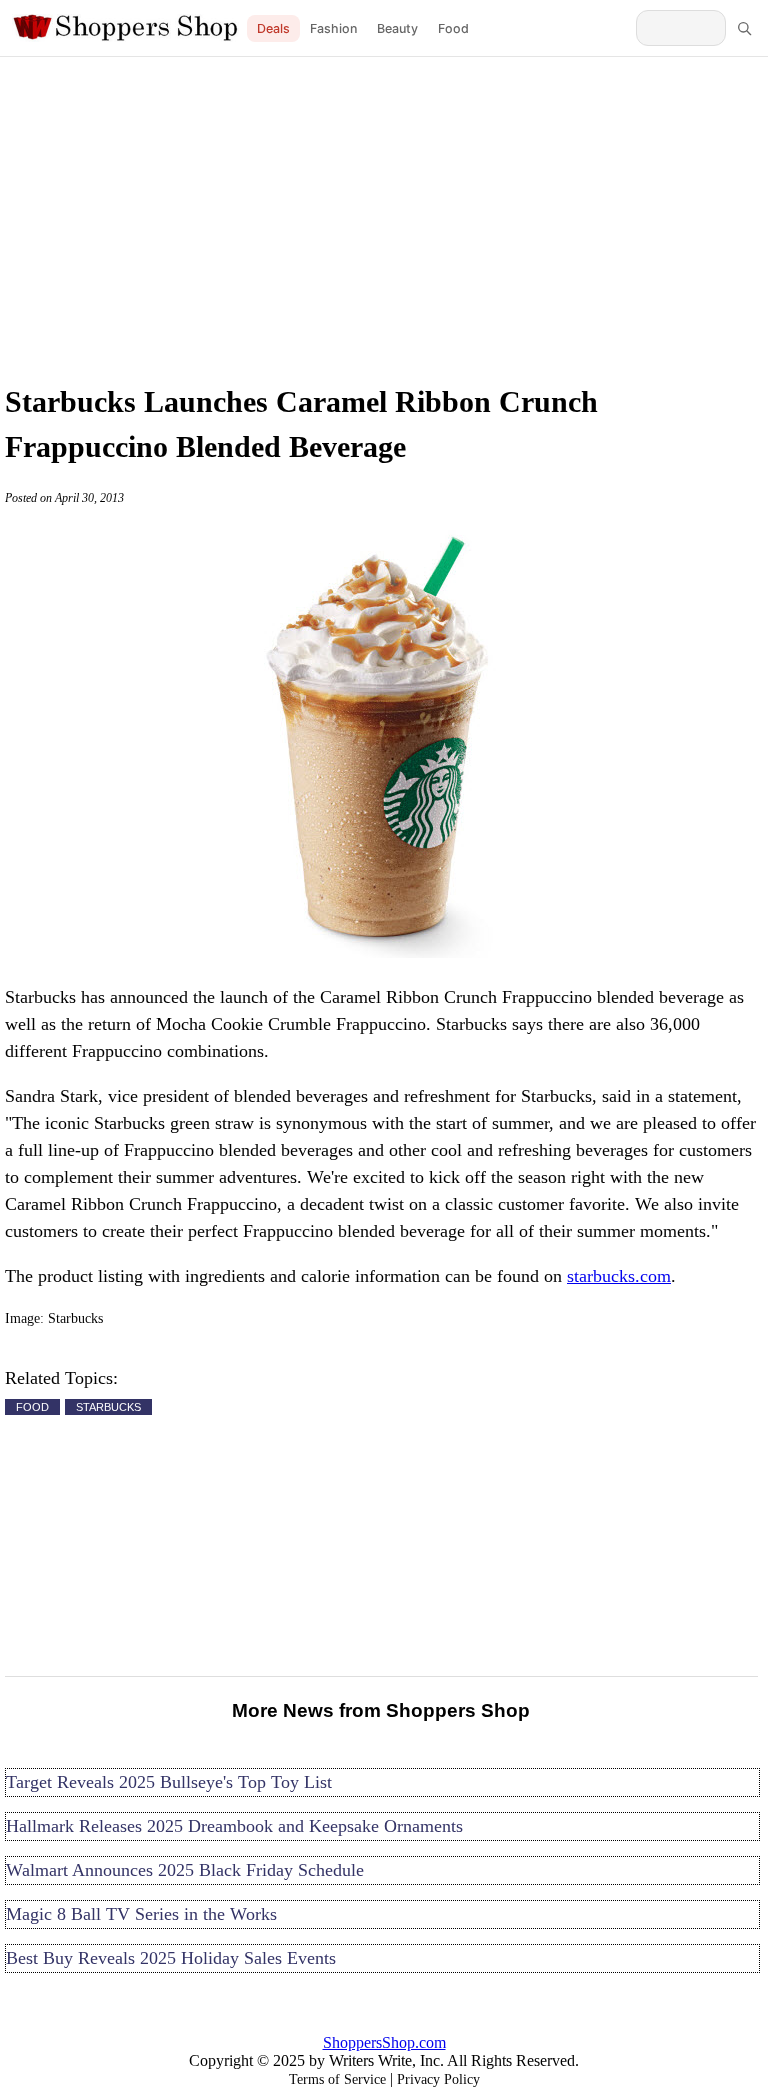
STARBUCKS (108, 1407)
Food (453, 28)
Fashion (333, 28)
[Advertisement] (384, 215)
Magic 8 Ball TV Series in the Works (141, 1914)
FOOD (32, 1407)
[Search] (744, 28)
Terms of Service (337, 2079)
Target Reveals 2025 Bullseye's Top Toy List (169, 1782)
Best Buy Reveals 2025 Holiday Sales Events (171, 1958)
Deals (273, 28)
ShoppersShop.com (384, 2042)
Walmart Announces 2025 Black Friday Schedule (185, 1870)
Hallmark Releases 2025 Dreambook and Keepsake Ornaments (234, 1826)
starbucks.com (619, 1276)
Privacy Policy (438, 2079)
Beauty (397, 28)
